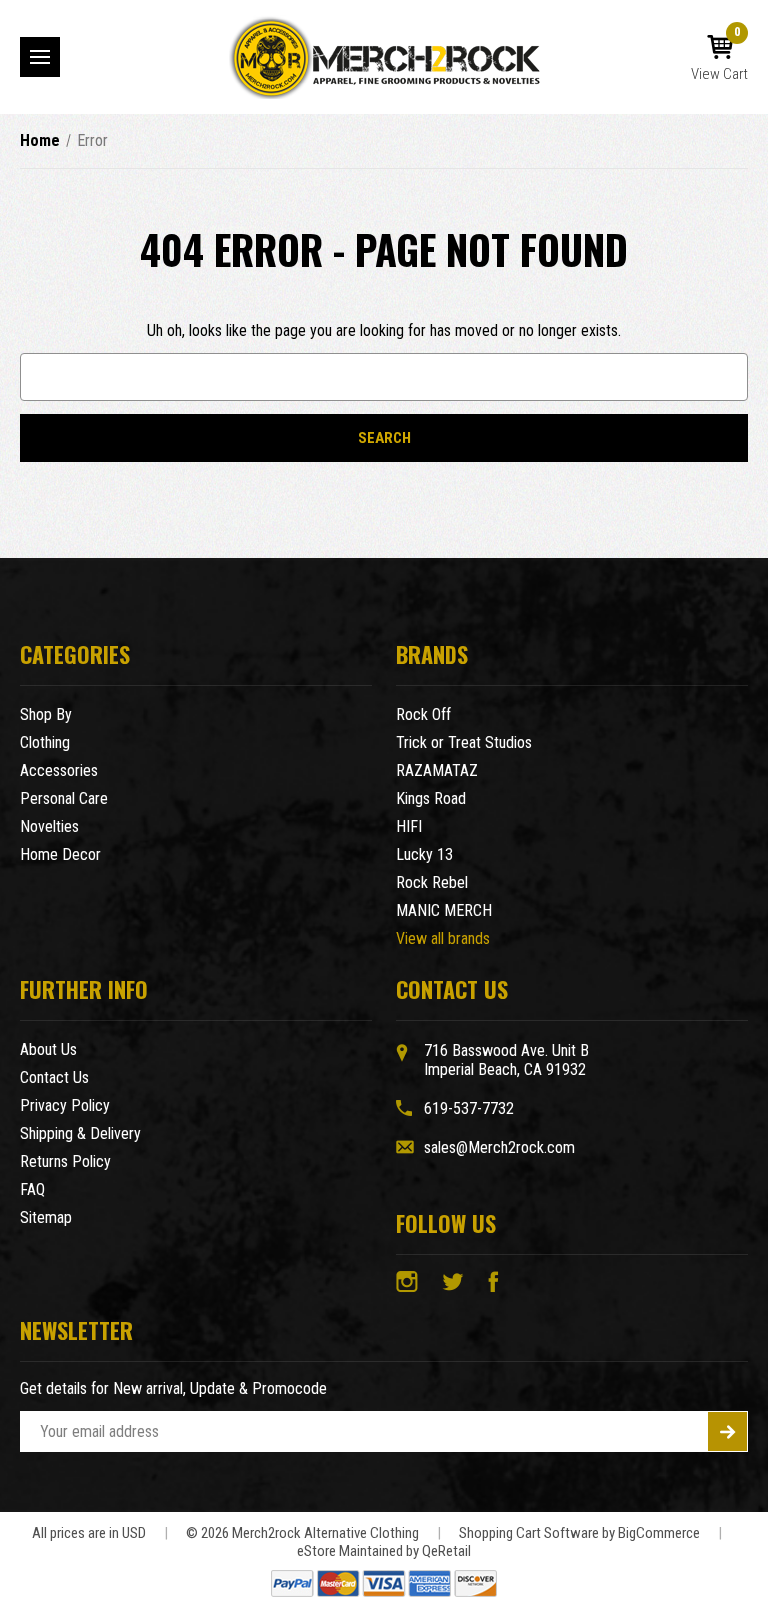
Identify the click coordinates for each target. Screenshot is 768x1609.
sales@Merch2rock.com (499, 1147)
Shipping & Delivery (80, 1133)
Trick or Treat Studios (464, 742)
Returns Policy (65, 1161)
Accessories (59, 770)
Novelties (49, 826)
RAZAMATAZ (437, 770)
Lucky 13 (424, 854)
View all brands (443, 938)
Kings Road (431, 798)
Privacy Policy (65, 1105)
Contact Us (54, 1077)
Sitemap (46, 1217)
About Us (48, 1049)
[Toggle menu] (40, 57)
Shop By (46, 714)
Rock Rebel (432, 882)
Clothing (45, 742)
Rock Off (423, 714)
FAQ (32, 1189)
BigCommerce (659, 1533)
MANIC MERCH (444, 910)
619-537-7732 (469, 1108)
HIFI (409, 826)
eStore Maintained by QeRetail (384, 1551)
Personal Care (64, 798)
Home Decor (60, 854)
